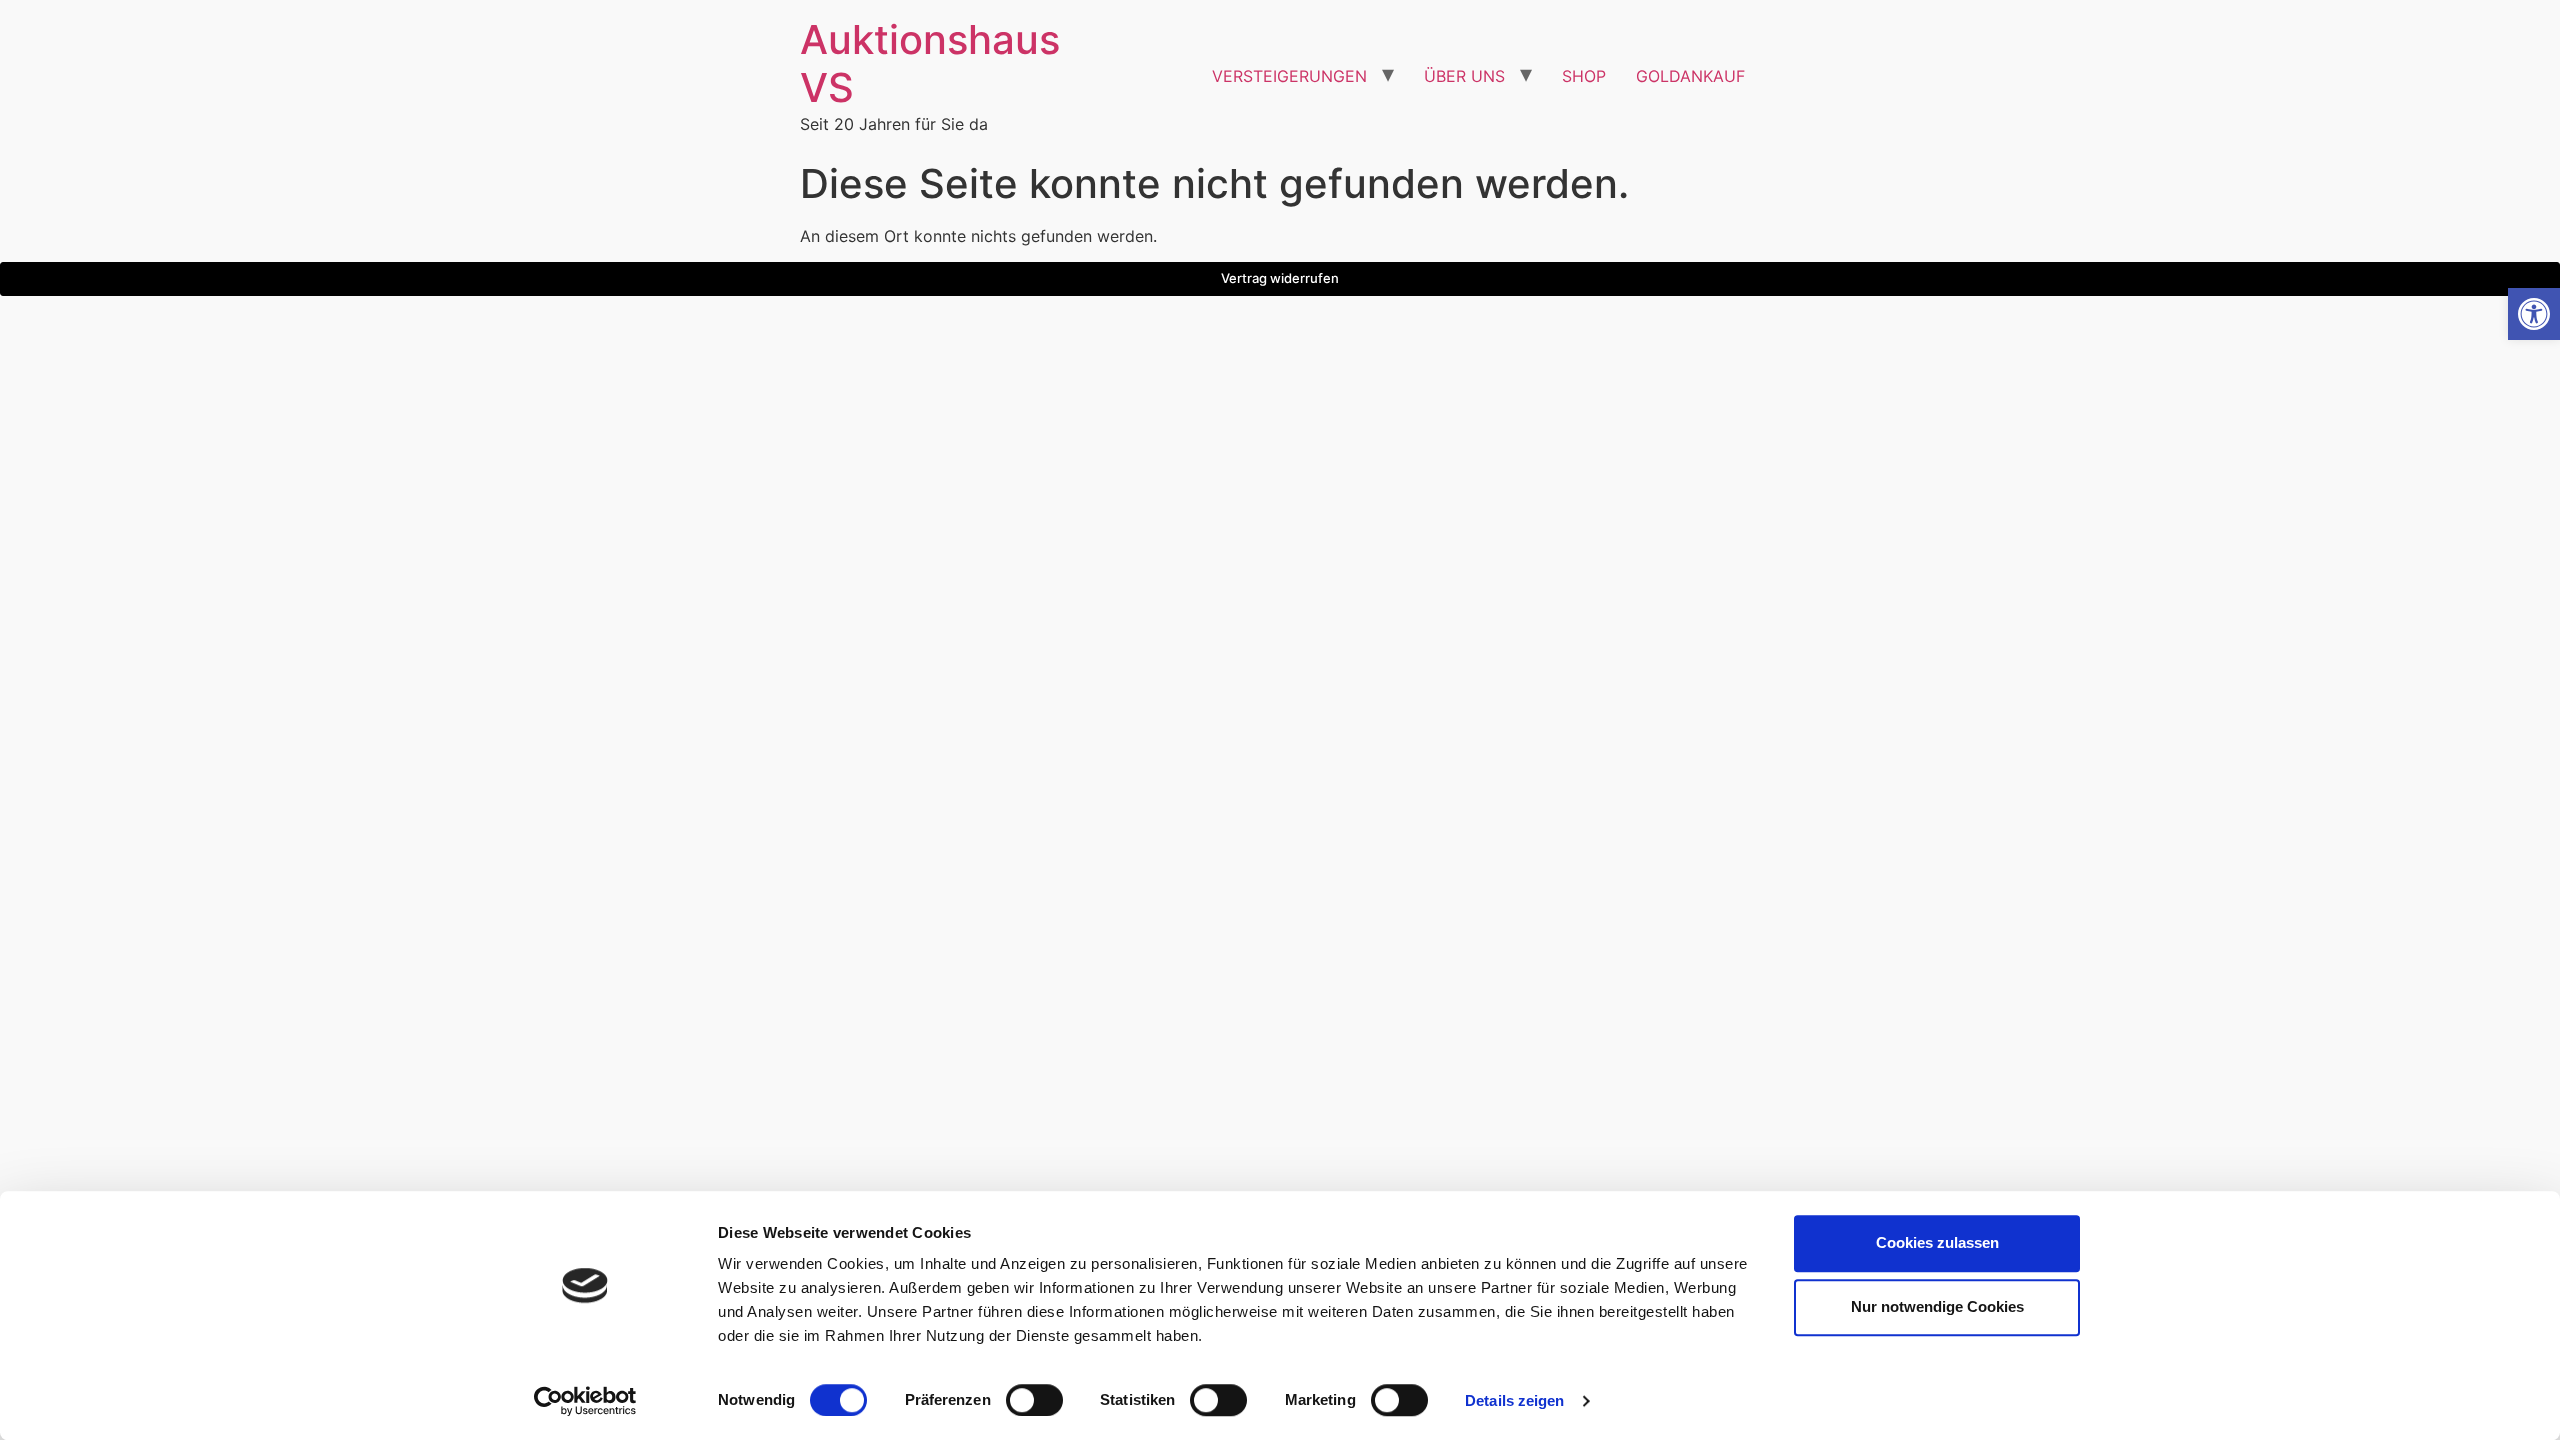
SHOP (1584, 76)
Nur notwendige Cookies (1937, 1306)
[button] (2534, 314)
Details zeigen (1514, 1400)
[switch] (1034, 1400)
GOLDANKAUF (1690, 76)
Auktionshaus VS (930, 63)
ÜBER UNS (1464, 76)
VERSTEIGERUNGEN (1289, 76)
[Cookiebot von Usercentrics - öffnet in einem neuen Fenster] (585, 1401)
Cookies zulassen (1937, 1242)
